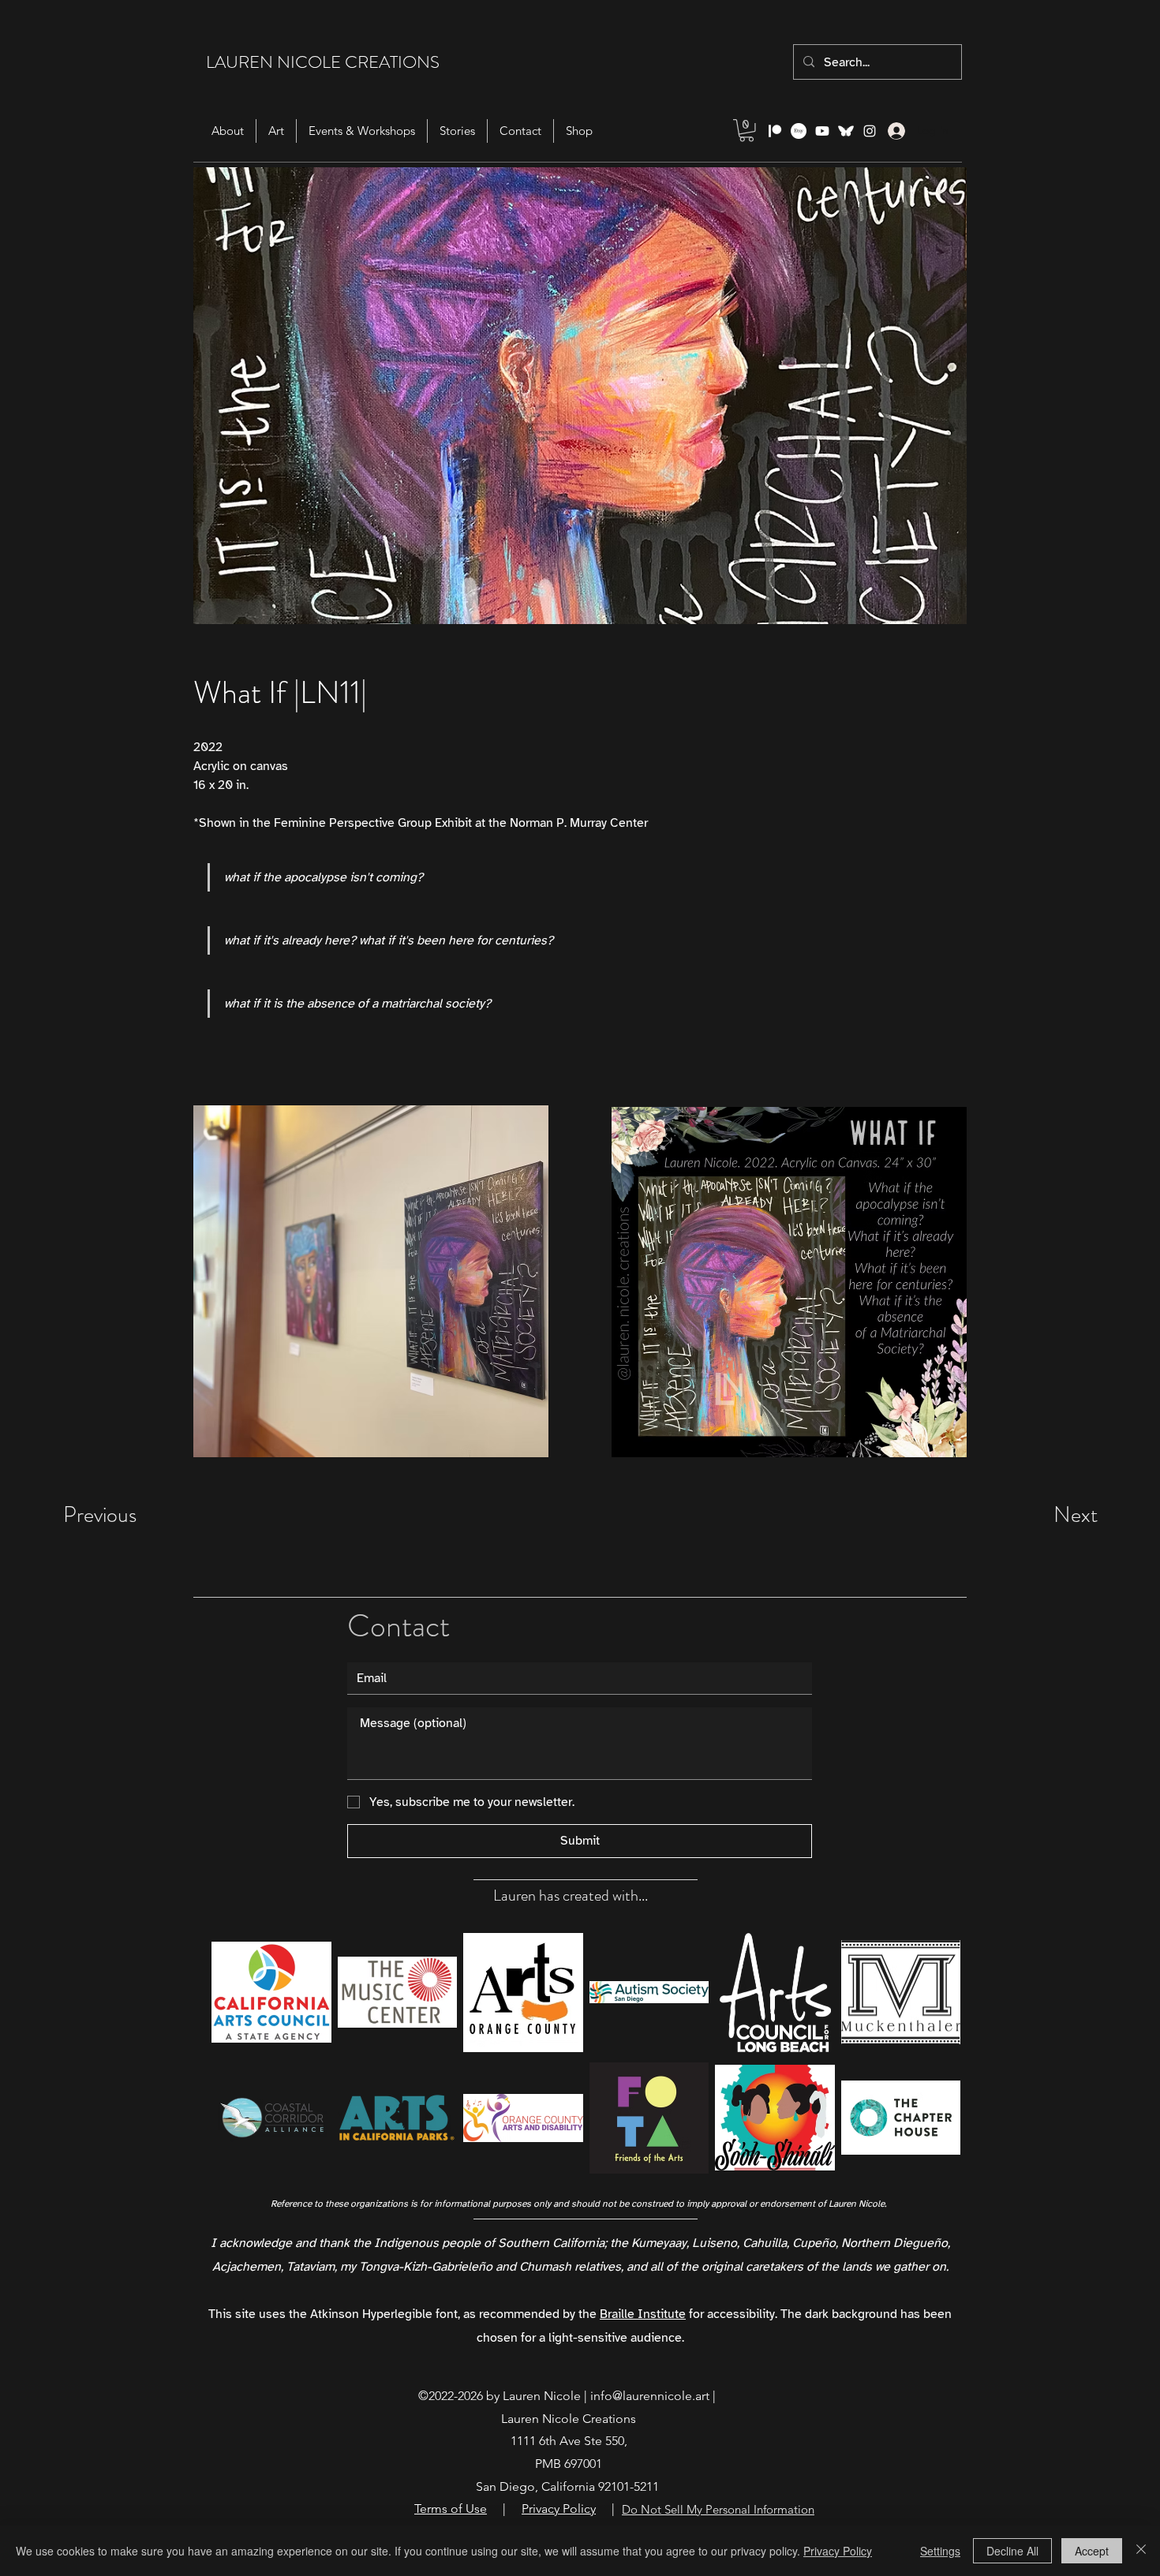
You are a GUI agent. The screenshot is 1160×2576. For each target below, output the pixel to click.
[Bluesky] (846, 131)
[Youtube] (822, 131)
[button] (747, 131)
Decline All (1012, 2551)
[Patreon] (775, 131)
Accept (1092, 2551)
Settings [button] (940, 2551)
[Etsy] (799, 131)
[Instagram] (870, 131)
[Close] (1141, 2551)
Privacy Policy (838, 2551)
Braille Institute (643, 2314)
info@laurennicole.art (650, 2396)
